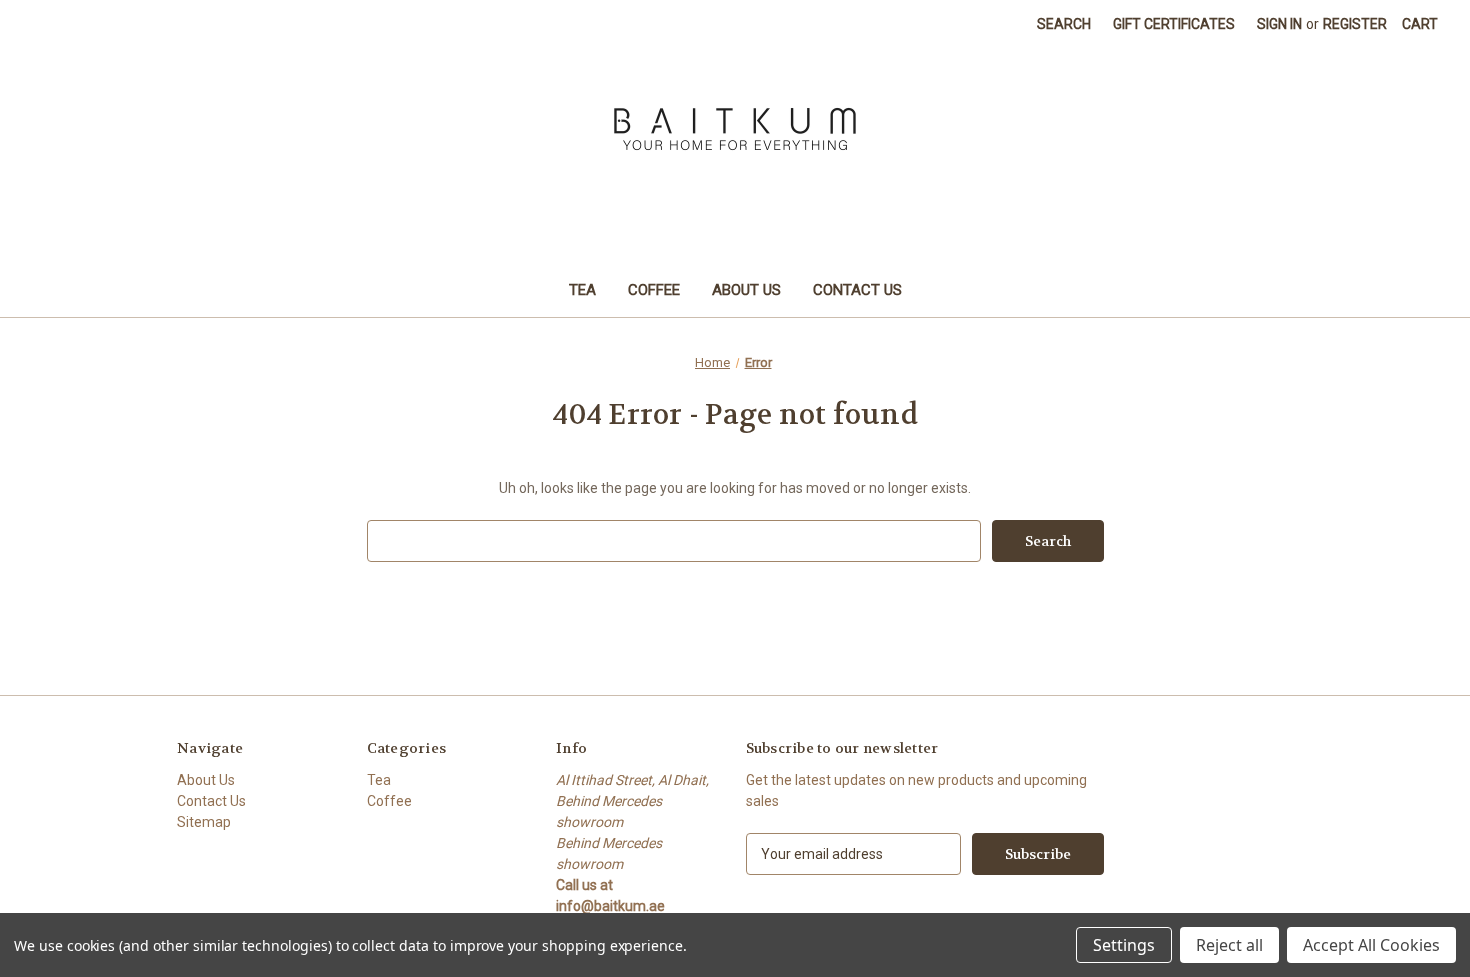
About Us (746, 290)
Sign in (1279, 24)
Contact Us (857, 290)
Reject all (1229, 945)
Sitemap (204, 822)
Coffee (654, 290)
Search (1064, 24)
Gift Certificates (1174, 24)
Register (1355, 24)
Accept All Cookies (1371, 945)
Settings (1124, 945)
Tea (582, 290)
